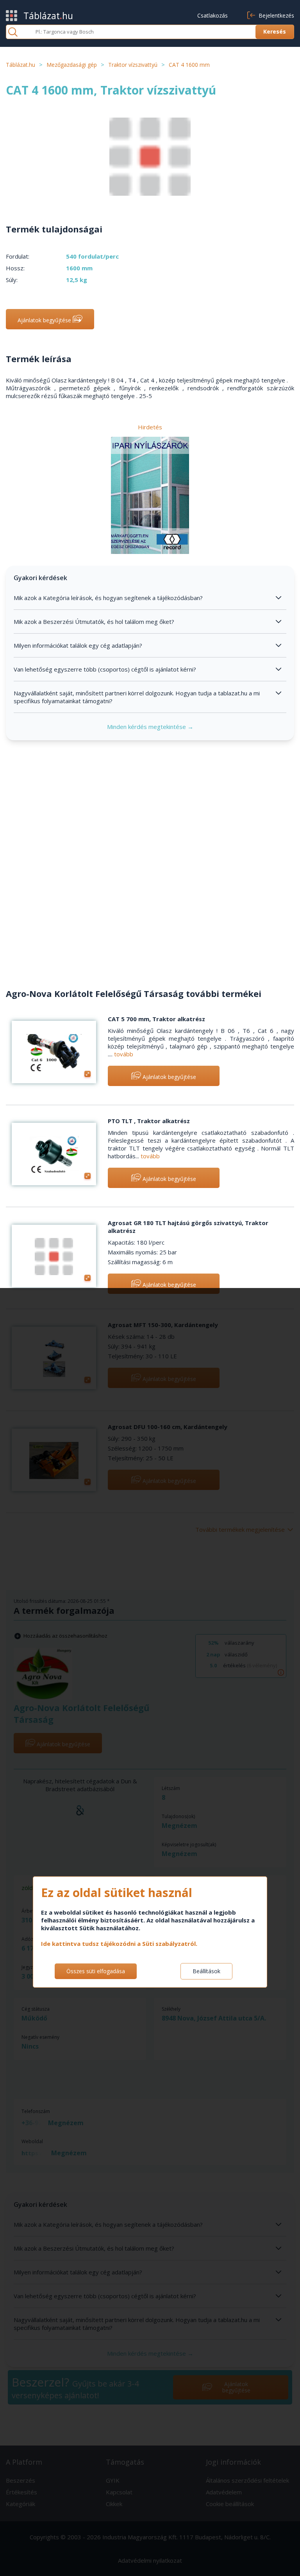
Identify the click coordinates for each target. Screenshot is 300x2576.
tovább (124, 1054)
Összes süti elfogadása (96, 1971)
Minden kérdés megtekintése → (150, 727)
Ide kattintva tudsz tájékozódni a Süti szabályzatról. (119, 1944)
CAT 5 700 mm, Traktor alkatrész (156, 1019)
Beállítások (206, 1971)
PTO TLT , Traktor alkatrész (149, 1121)
